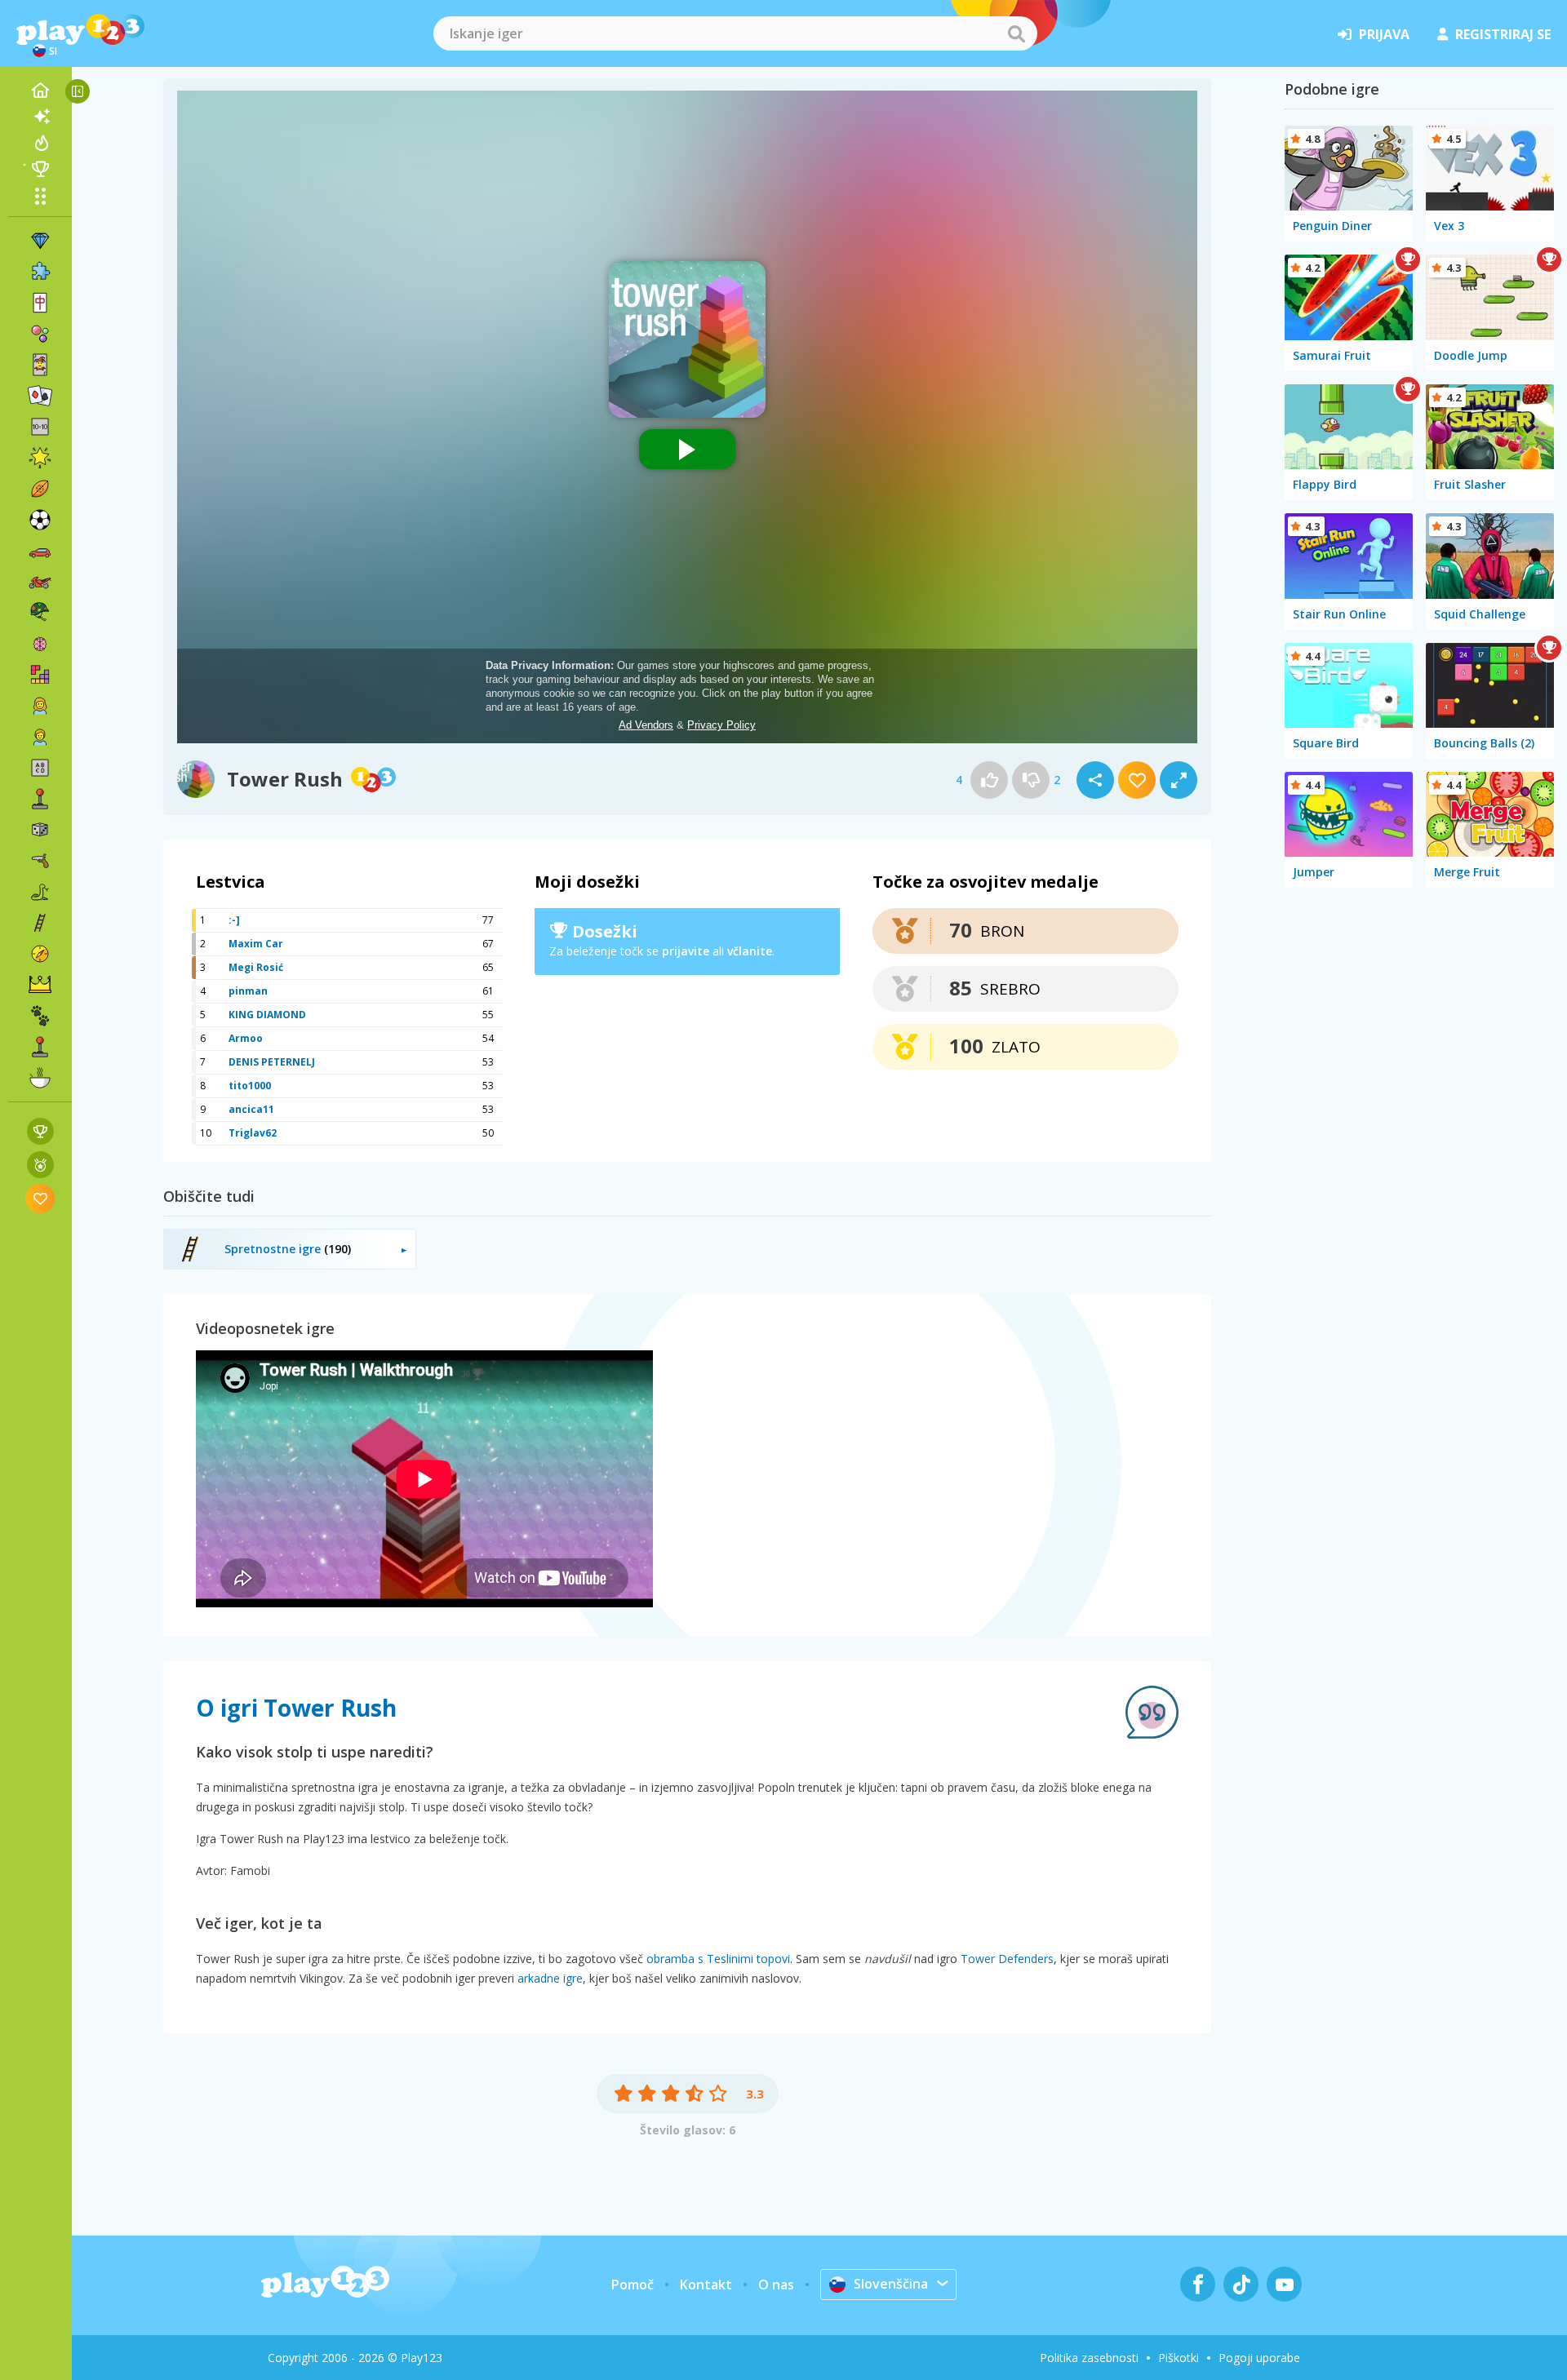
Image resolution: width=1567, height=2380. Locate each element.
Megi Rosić (256, 967)
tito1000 (250, 1086)
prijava (1384, 34)
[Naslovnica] (40, 91)
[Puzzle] (40, 272)
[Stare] (40, 892)
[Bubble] (40, 334)
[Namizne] (40, 830)
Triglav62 (253, 1133)
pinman (248, 991)
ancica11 (251, 1109)
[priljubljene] (40, 1198)
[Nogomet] (40, 520)
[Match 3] (40, 241)
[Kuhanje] (40, 1078)
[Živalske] (40, 1016)
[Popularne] (40, 143)
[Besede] (40, 768)
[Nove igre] (40, 117)
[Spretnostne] (40, 923)
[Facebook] (1198, 2284)
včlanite (750, 951)
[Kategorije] (40, 196)
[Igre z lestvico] (40, 1131)
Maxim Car (256, 944)
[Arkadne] (40, 799)
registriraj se (1503, 34)
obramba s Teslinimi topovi (718, 1959)
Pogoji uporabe (1259, 2358)
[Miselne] (40, 644)
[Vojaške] (40, 613)
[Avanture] (40, 954)
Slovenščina (891, 2284)
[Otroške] (40, 737)
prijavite (686, 951)
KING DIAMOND (267, 1015)
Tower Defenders (1007, 1959)
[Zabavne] (40, 458)
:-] (234, 920)
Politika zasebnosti (1089, 2358)
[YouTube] (1284, 2284)
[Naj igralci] (40, 169)
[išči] (1016, 33)
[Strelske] (40, 861)
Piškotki (1179, 2358)
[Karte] (40, 365)
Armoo (246, 1038)
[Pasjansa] (40, 396)
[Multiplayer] (40, 1047)
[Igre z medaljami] (40, 1165)
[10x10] (40, 427)
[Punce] (40, 706)
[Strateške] (40, 985)
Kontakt (706, 2285)
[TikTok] (1241, 2284)
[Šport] (40, 489)
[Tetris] (40, 675)
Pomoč (633, 2285)
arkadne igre (550, 1978)
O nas (776, 2285)
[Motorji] (40, 582)
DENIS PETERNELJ (272, 1062)
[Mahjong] (40, 303)
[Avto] (40, 551)
